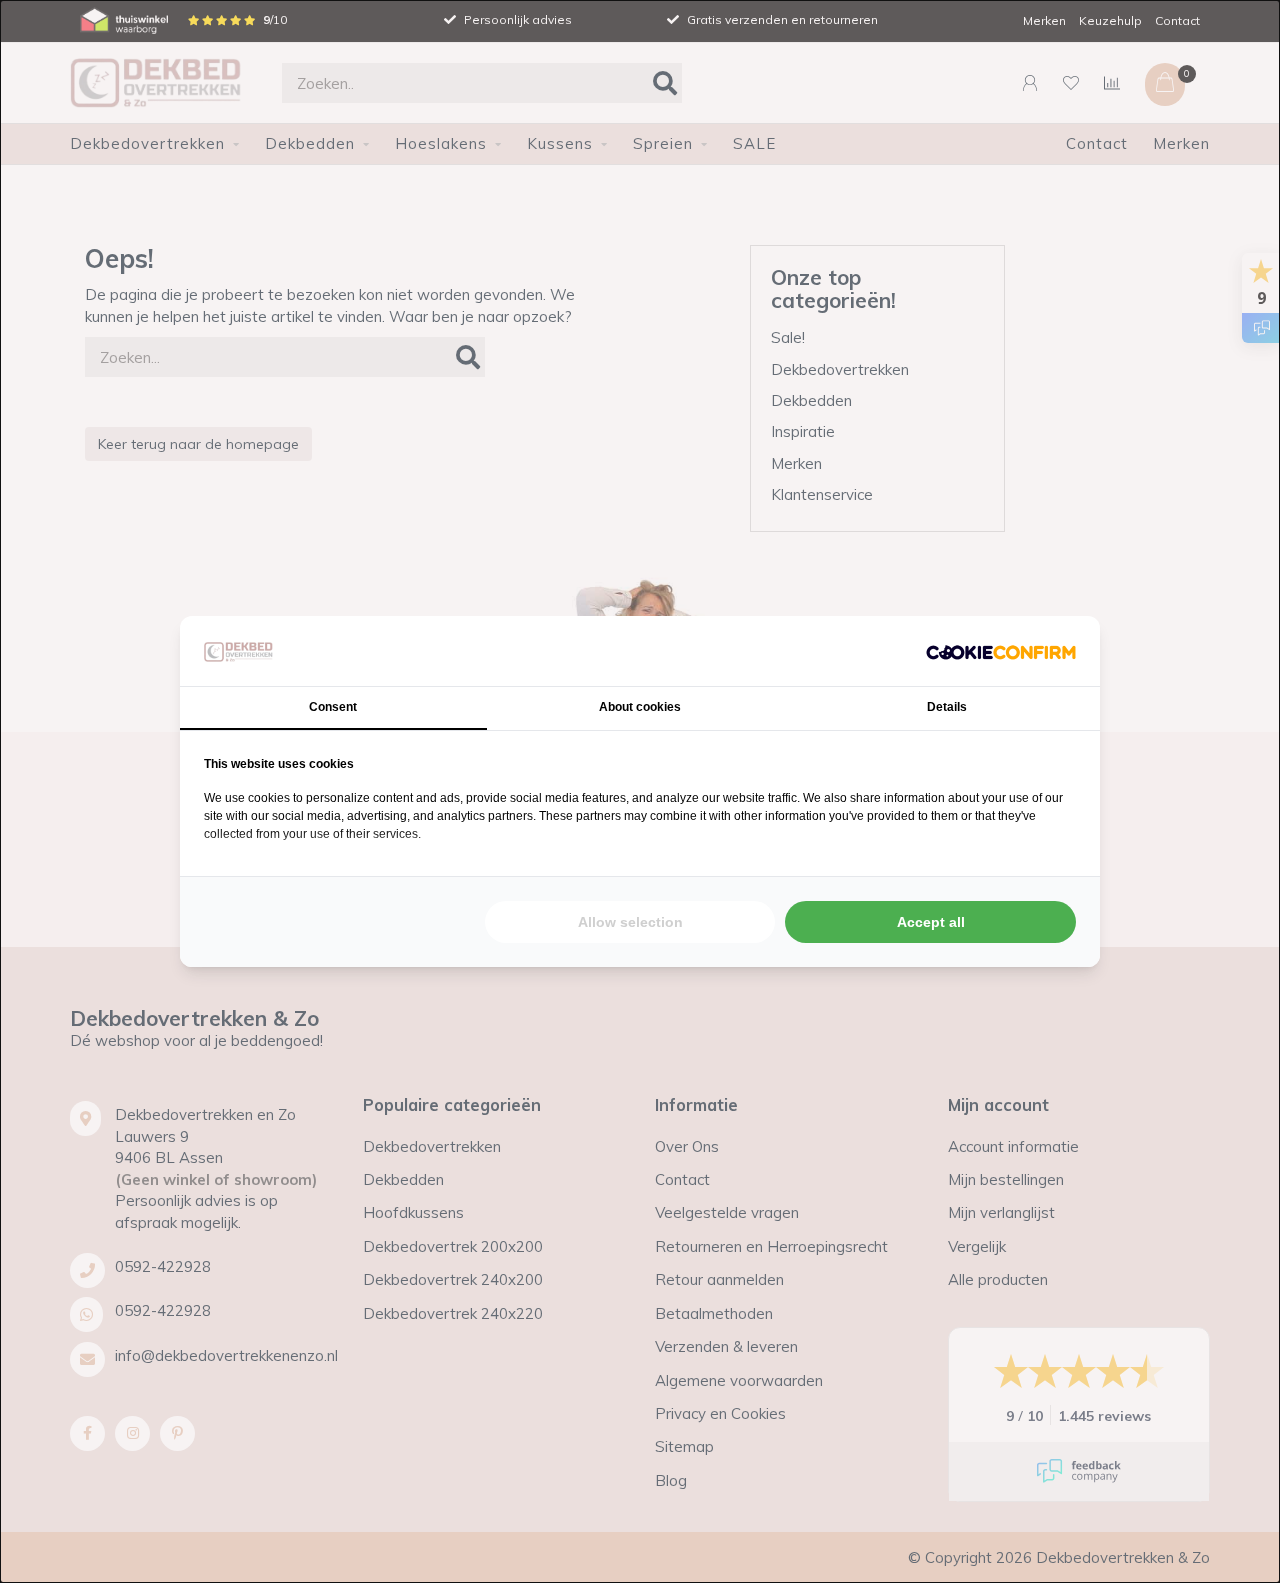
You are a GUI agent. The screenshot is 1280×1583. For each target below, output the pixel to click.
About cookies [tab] (640, 707)
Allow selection (630, 922)
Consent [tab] (333, 707)
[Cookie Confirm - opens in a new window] (1001, 651)
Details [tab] (947, 707)
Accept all (931, 922)
